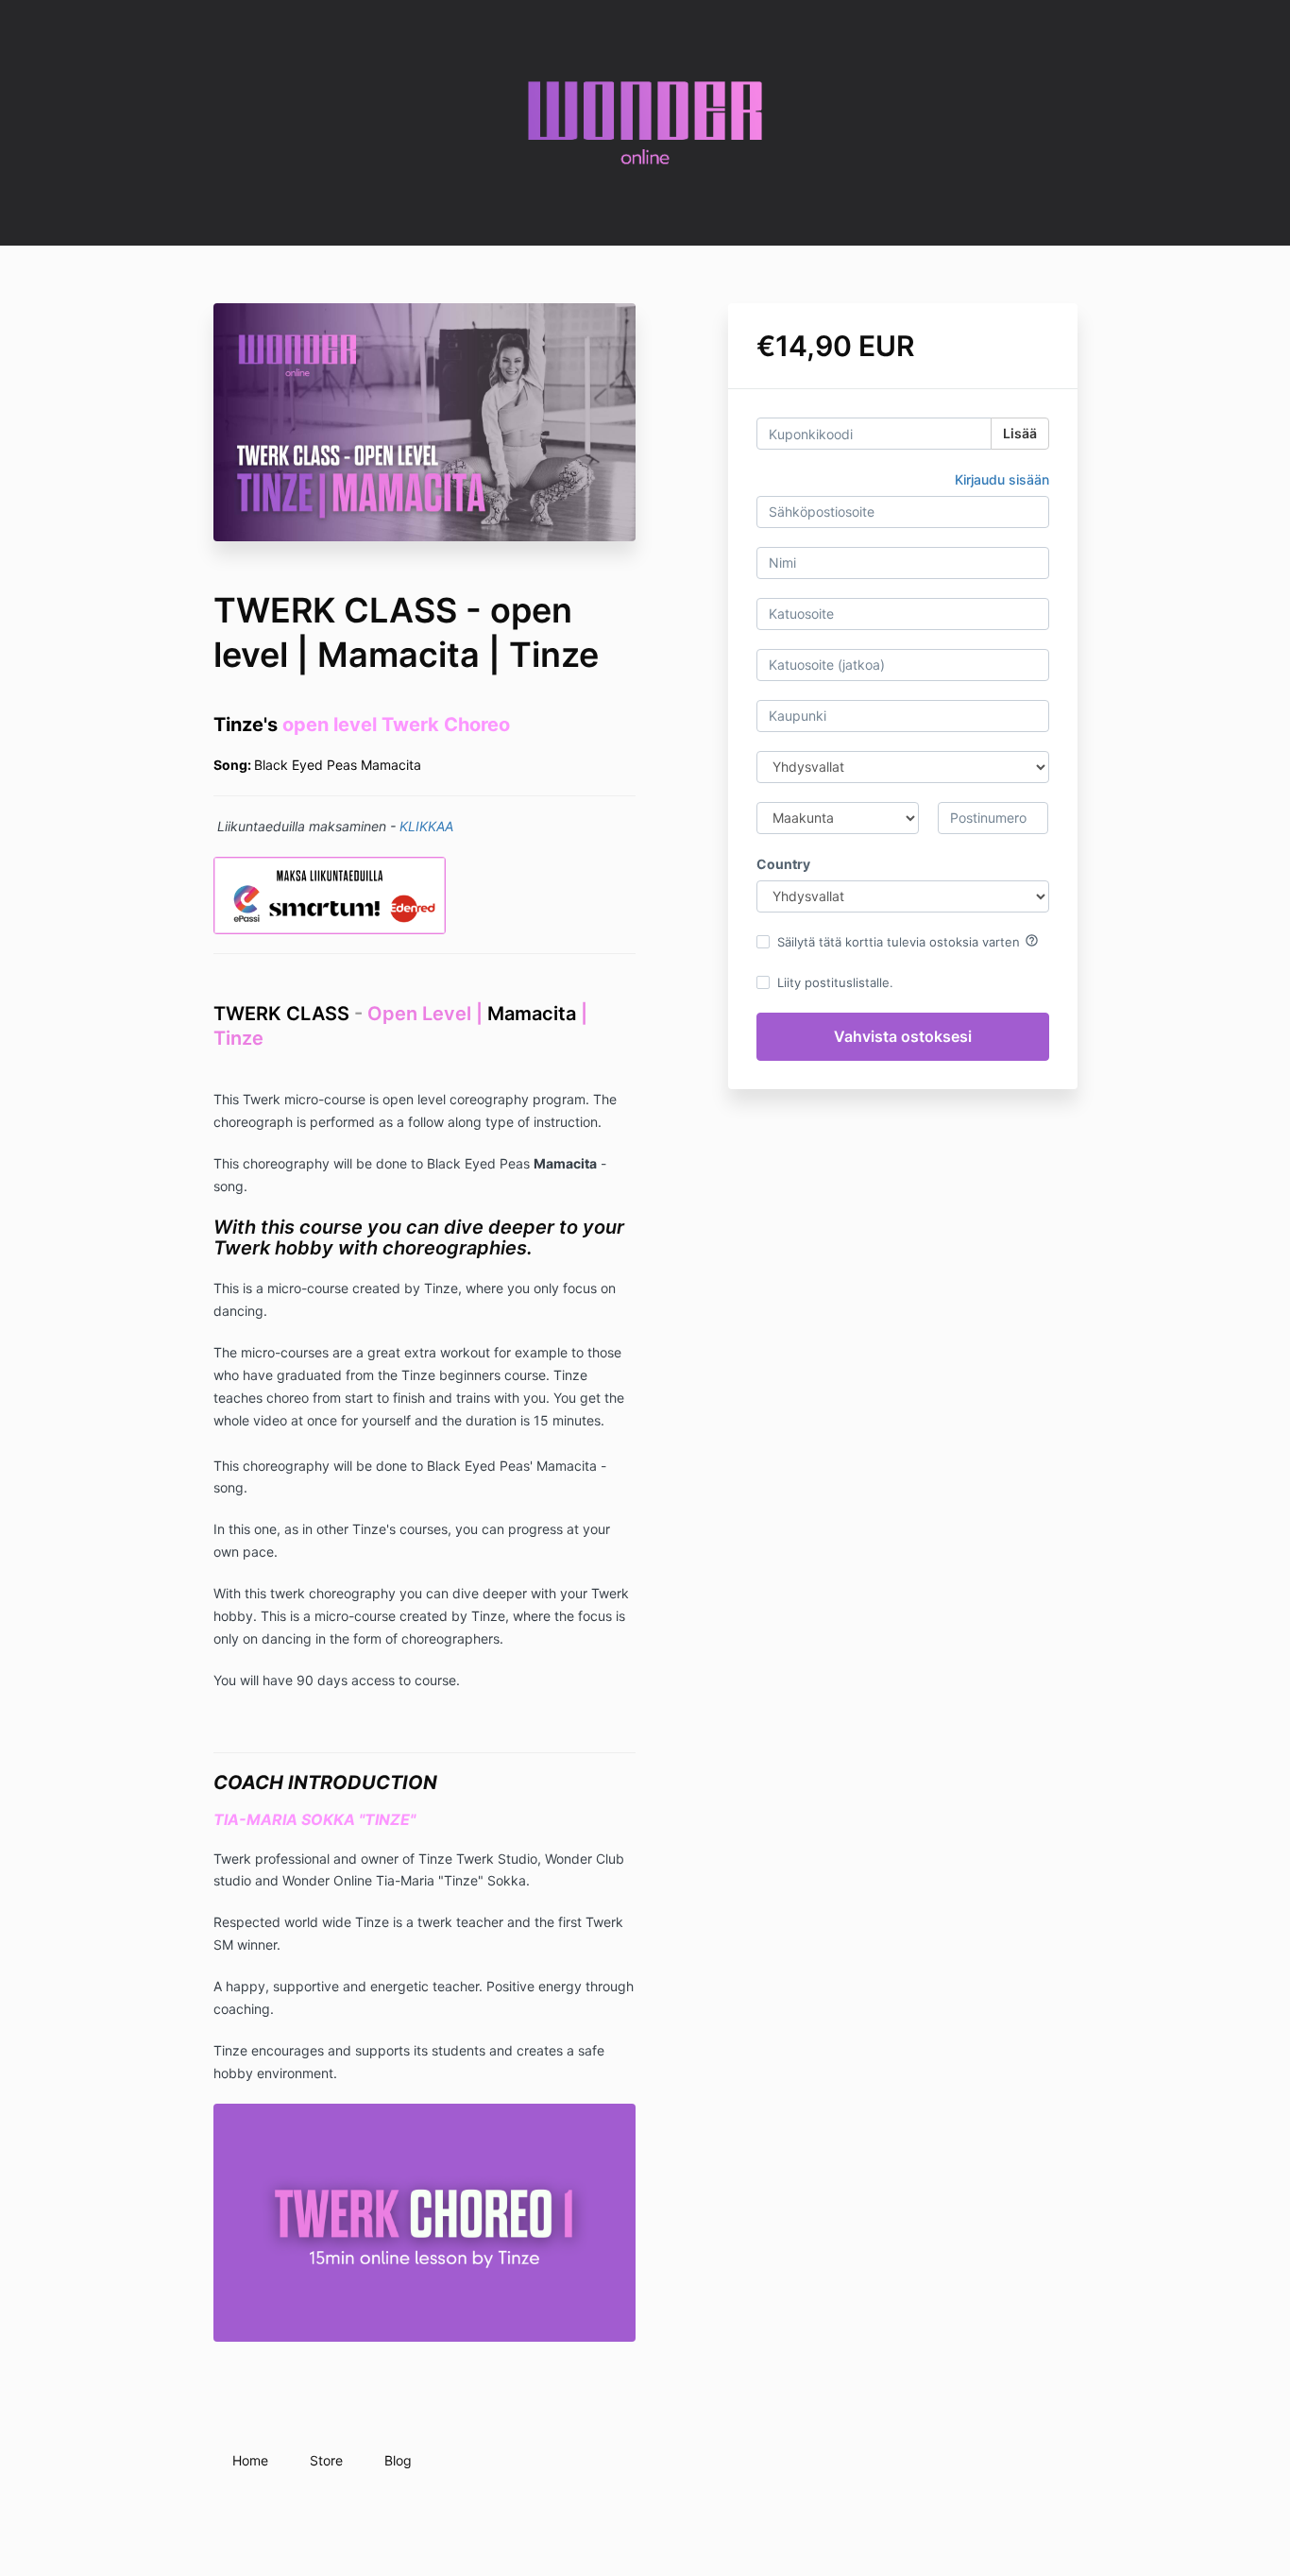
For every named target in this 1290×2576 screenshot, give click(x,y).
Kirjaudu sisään (1002, 479)
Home (250, 2460)
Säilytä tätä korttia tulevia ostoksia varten (908, 941)
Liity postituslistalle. (835, 982)
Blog (398, 2460)
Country (783, 864)
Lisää (1020, 433)
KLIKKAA (426, 826)
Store (326, 2460)
